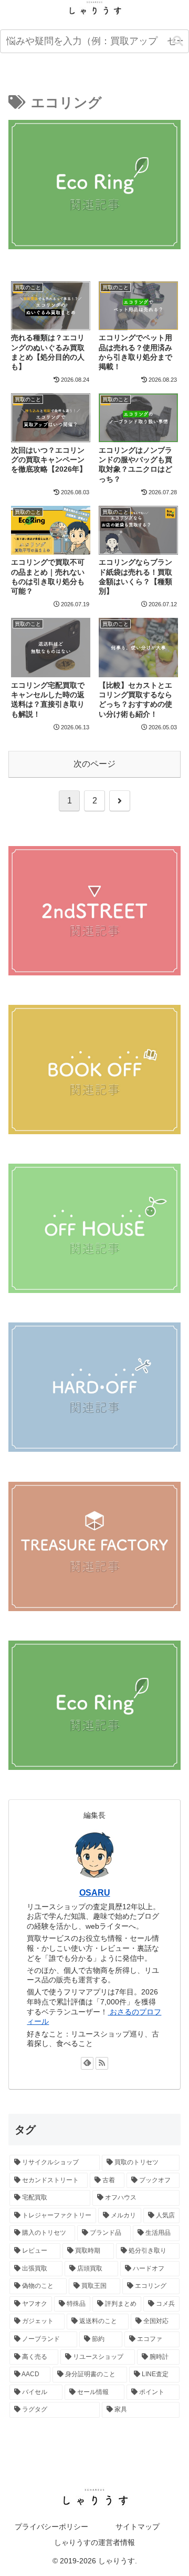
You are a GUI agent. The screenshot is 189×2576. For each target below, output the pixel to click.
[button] (178, 41)
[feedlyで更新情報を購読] (87, 2063)
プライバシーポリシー (51, 2527)
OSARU (95, 1893)
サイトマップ (138, 2527)
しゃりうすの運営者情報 (94, 2542)
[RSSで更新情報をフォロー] (102, 2063)
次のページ (94, 764)
